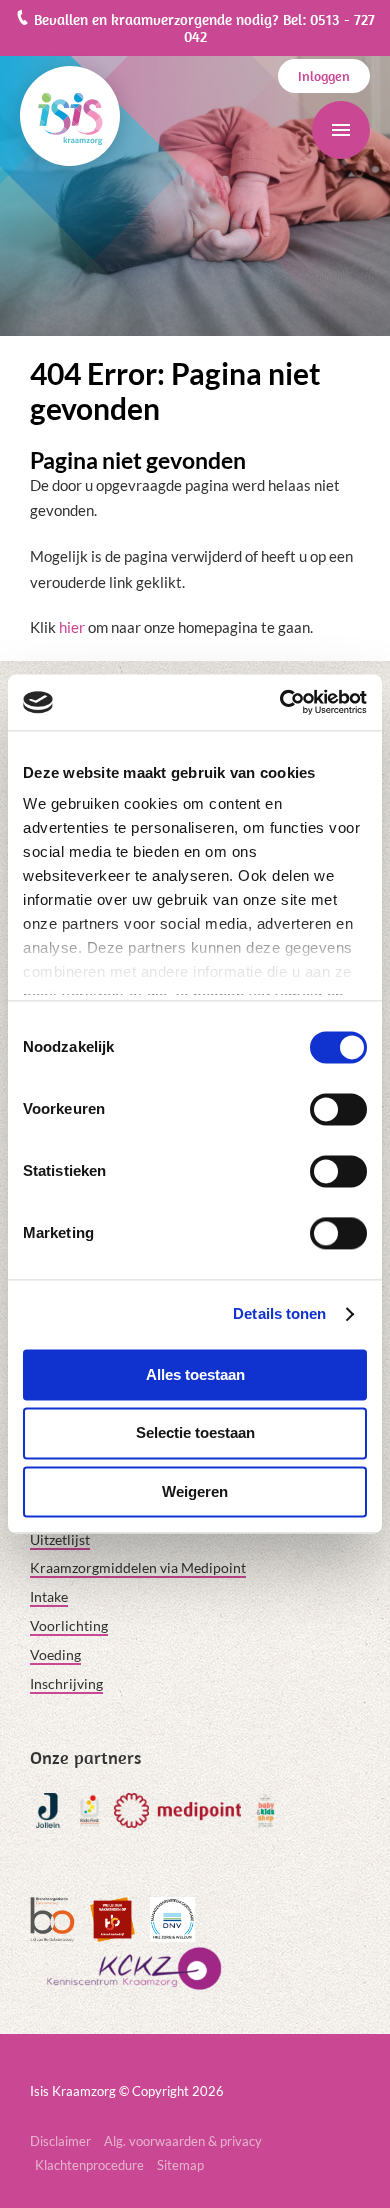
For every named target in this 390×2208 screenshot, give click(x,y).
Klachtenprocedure (89, 2165)
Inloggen (324, 76)
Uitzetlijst (60, 1539)
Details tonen (279, 1313)
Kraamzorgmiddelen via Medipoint (138, 1567)
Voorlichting (69, 1625)
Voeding (55, 1654)
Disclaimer (60, 2141)
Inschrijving (66, 1683)
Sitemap (180, 2165)
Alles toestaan (195, 1374)
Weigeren (195, 1491)
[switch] (338, 1109)
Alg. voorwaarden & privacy (183, 2141)
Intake (49, 1596)
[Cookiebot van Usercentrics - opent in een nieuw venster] (280, 702)
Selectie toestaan (195, 1433)
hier (72, 627)
